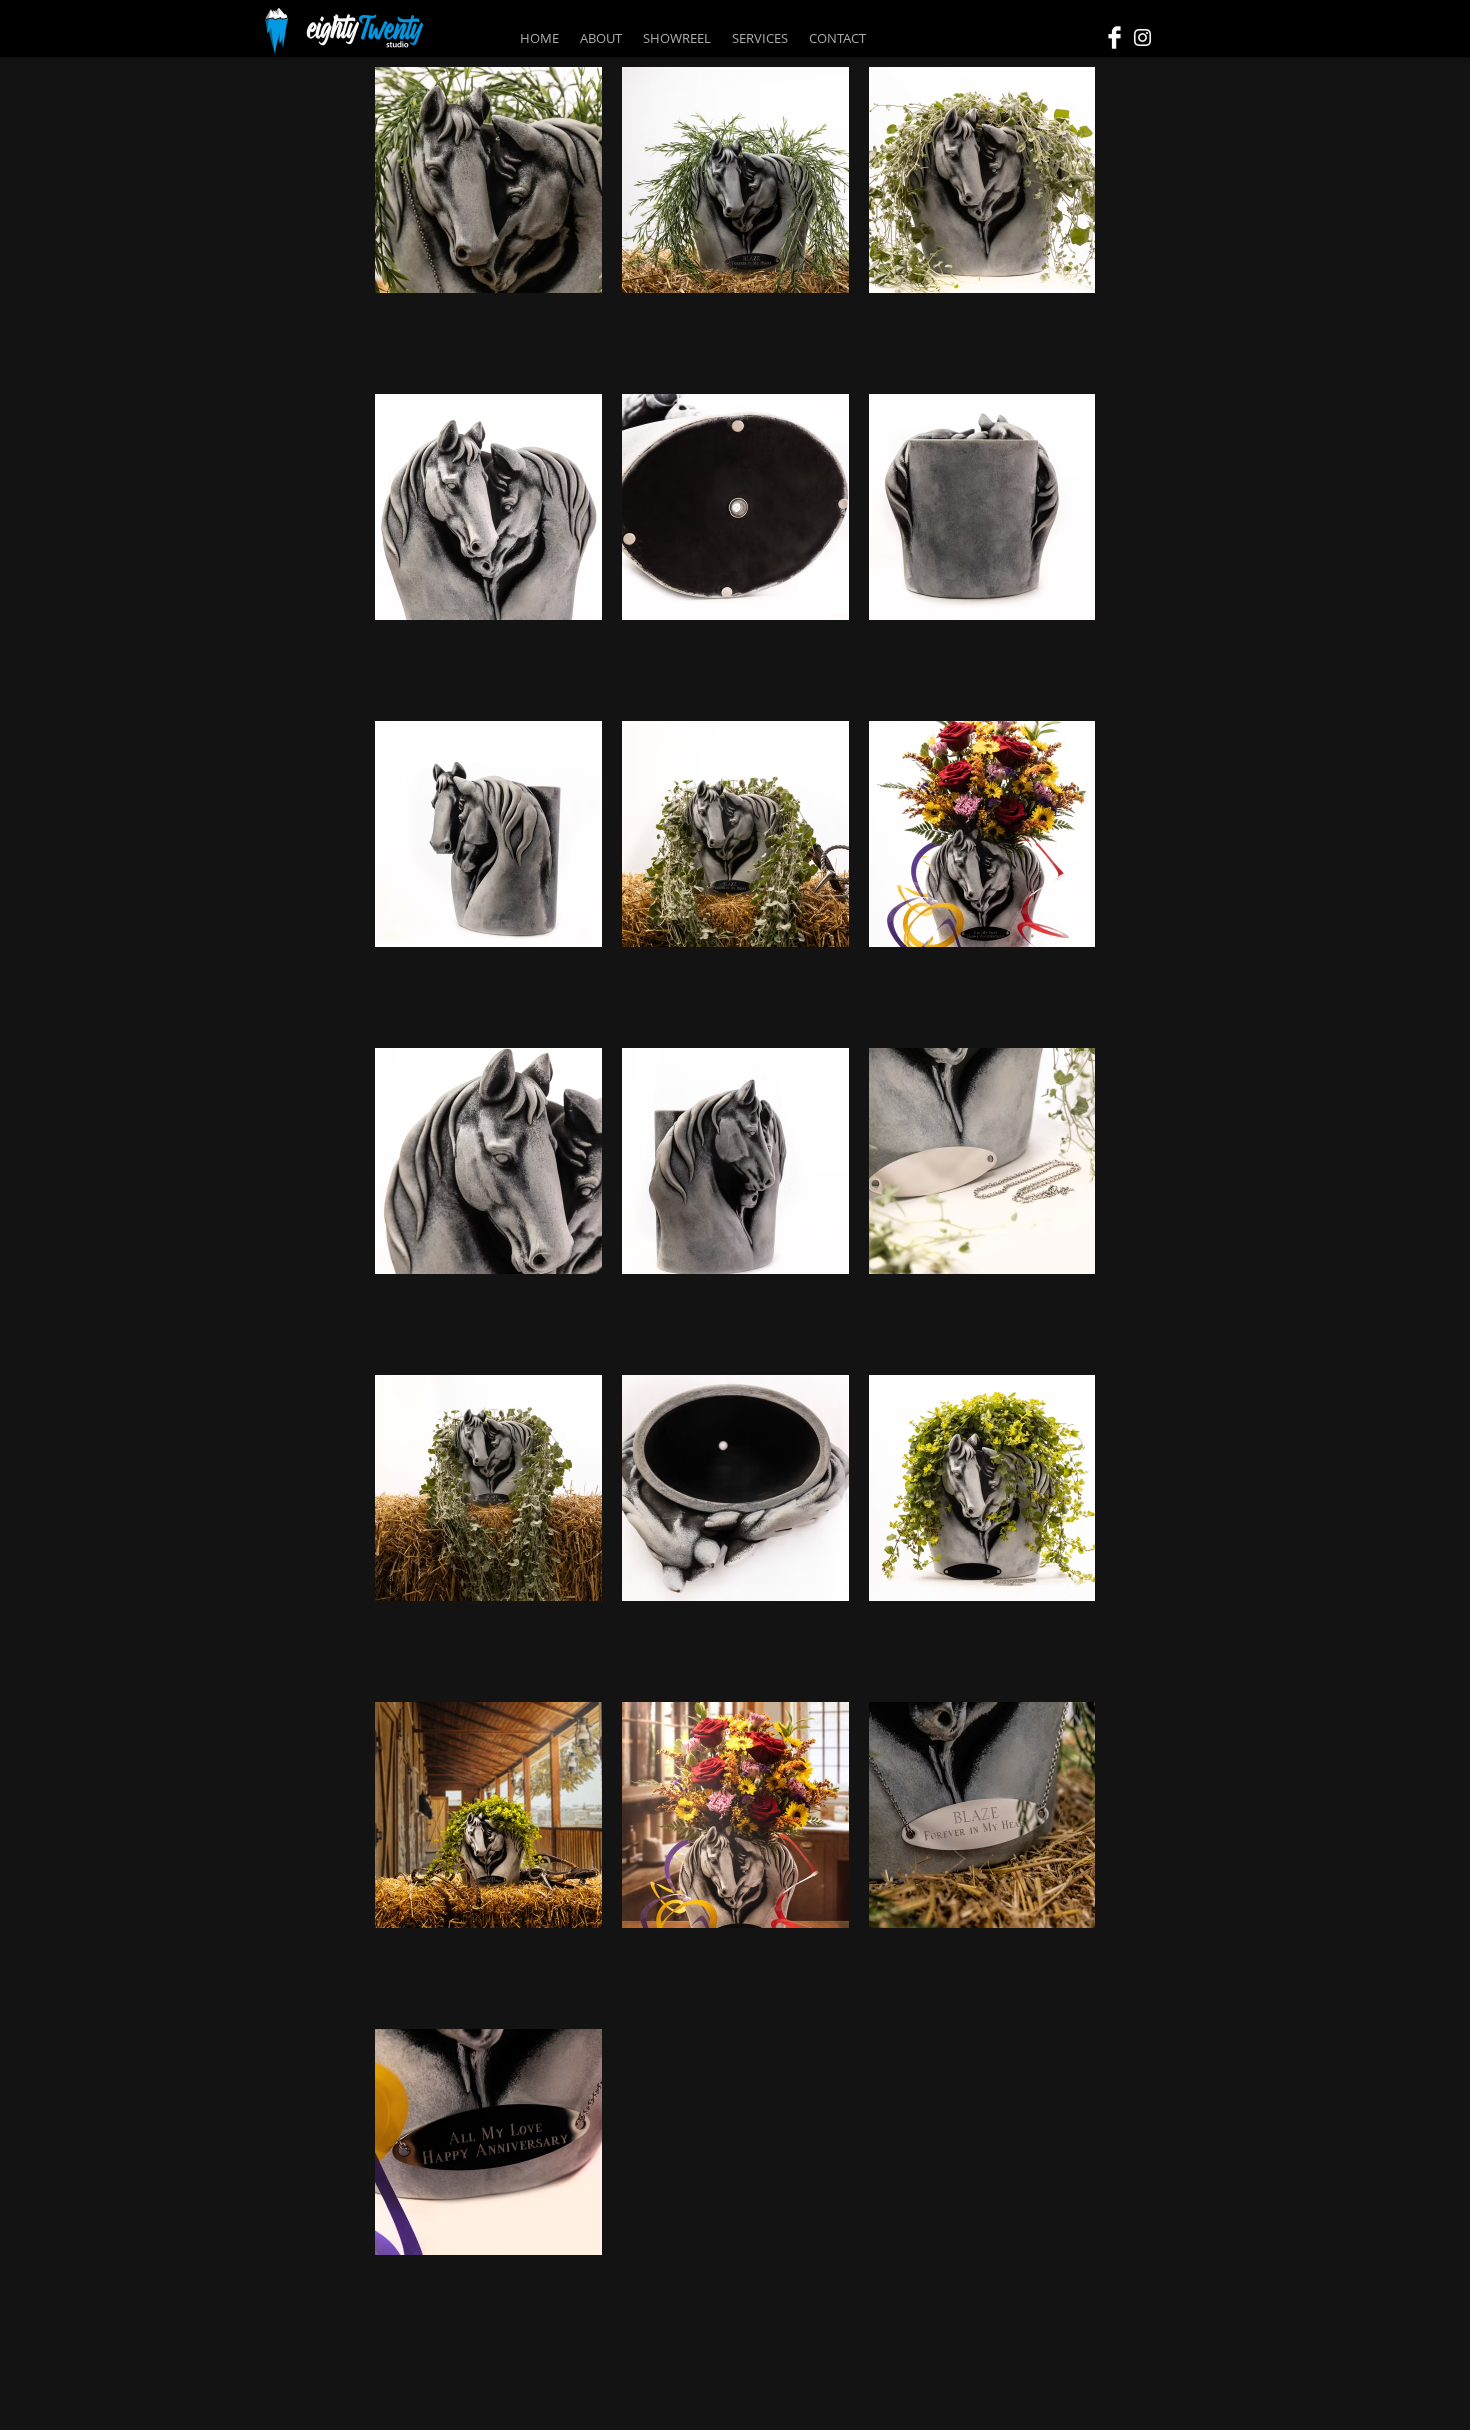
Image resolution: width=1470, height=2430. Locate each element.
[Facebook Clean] (1114, 37)
